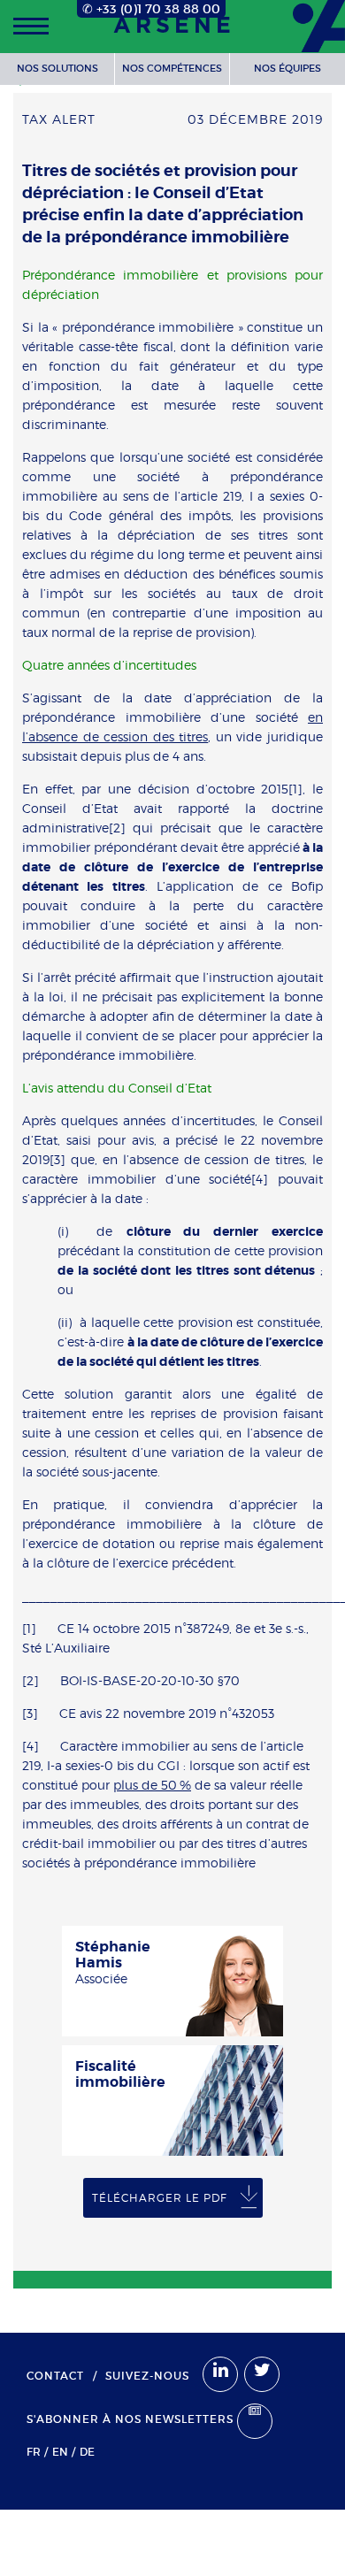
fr (34, 2452)
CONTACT (55, 2376)
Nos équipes (287, 68)
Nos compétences (172, 68)
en (60, 2452)
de (87, 2452)
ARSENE (174, 26)
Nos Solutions (57, 68)
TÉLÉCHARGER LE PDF (160, 2198)
